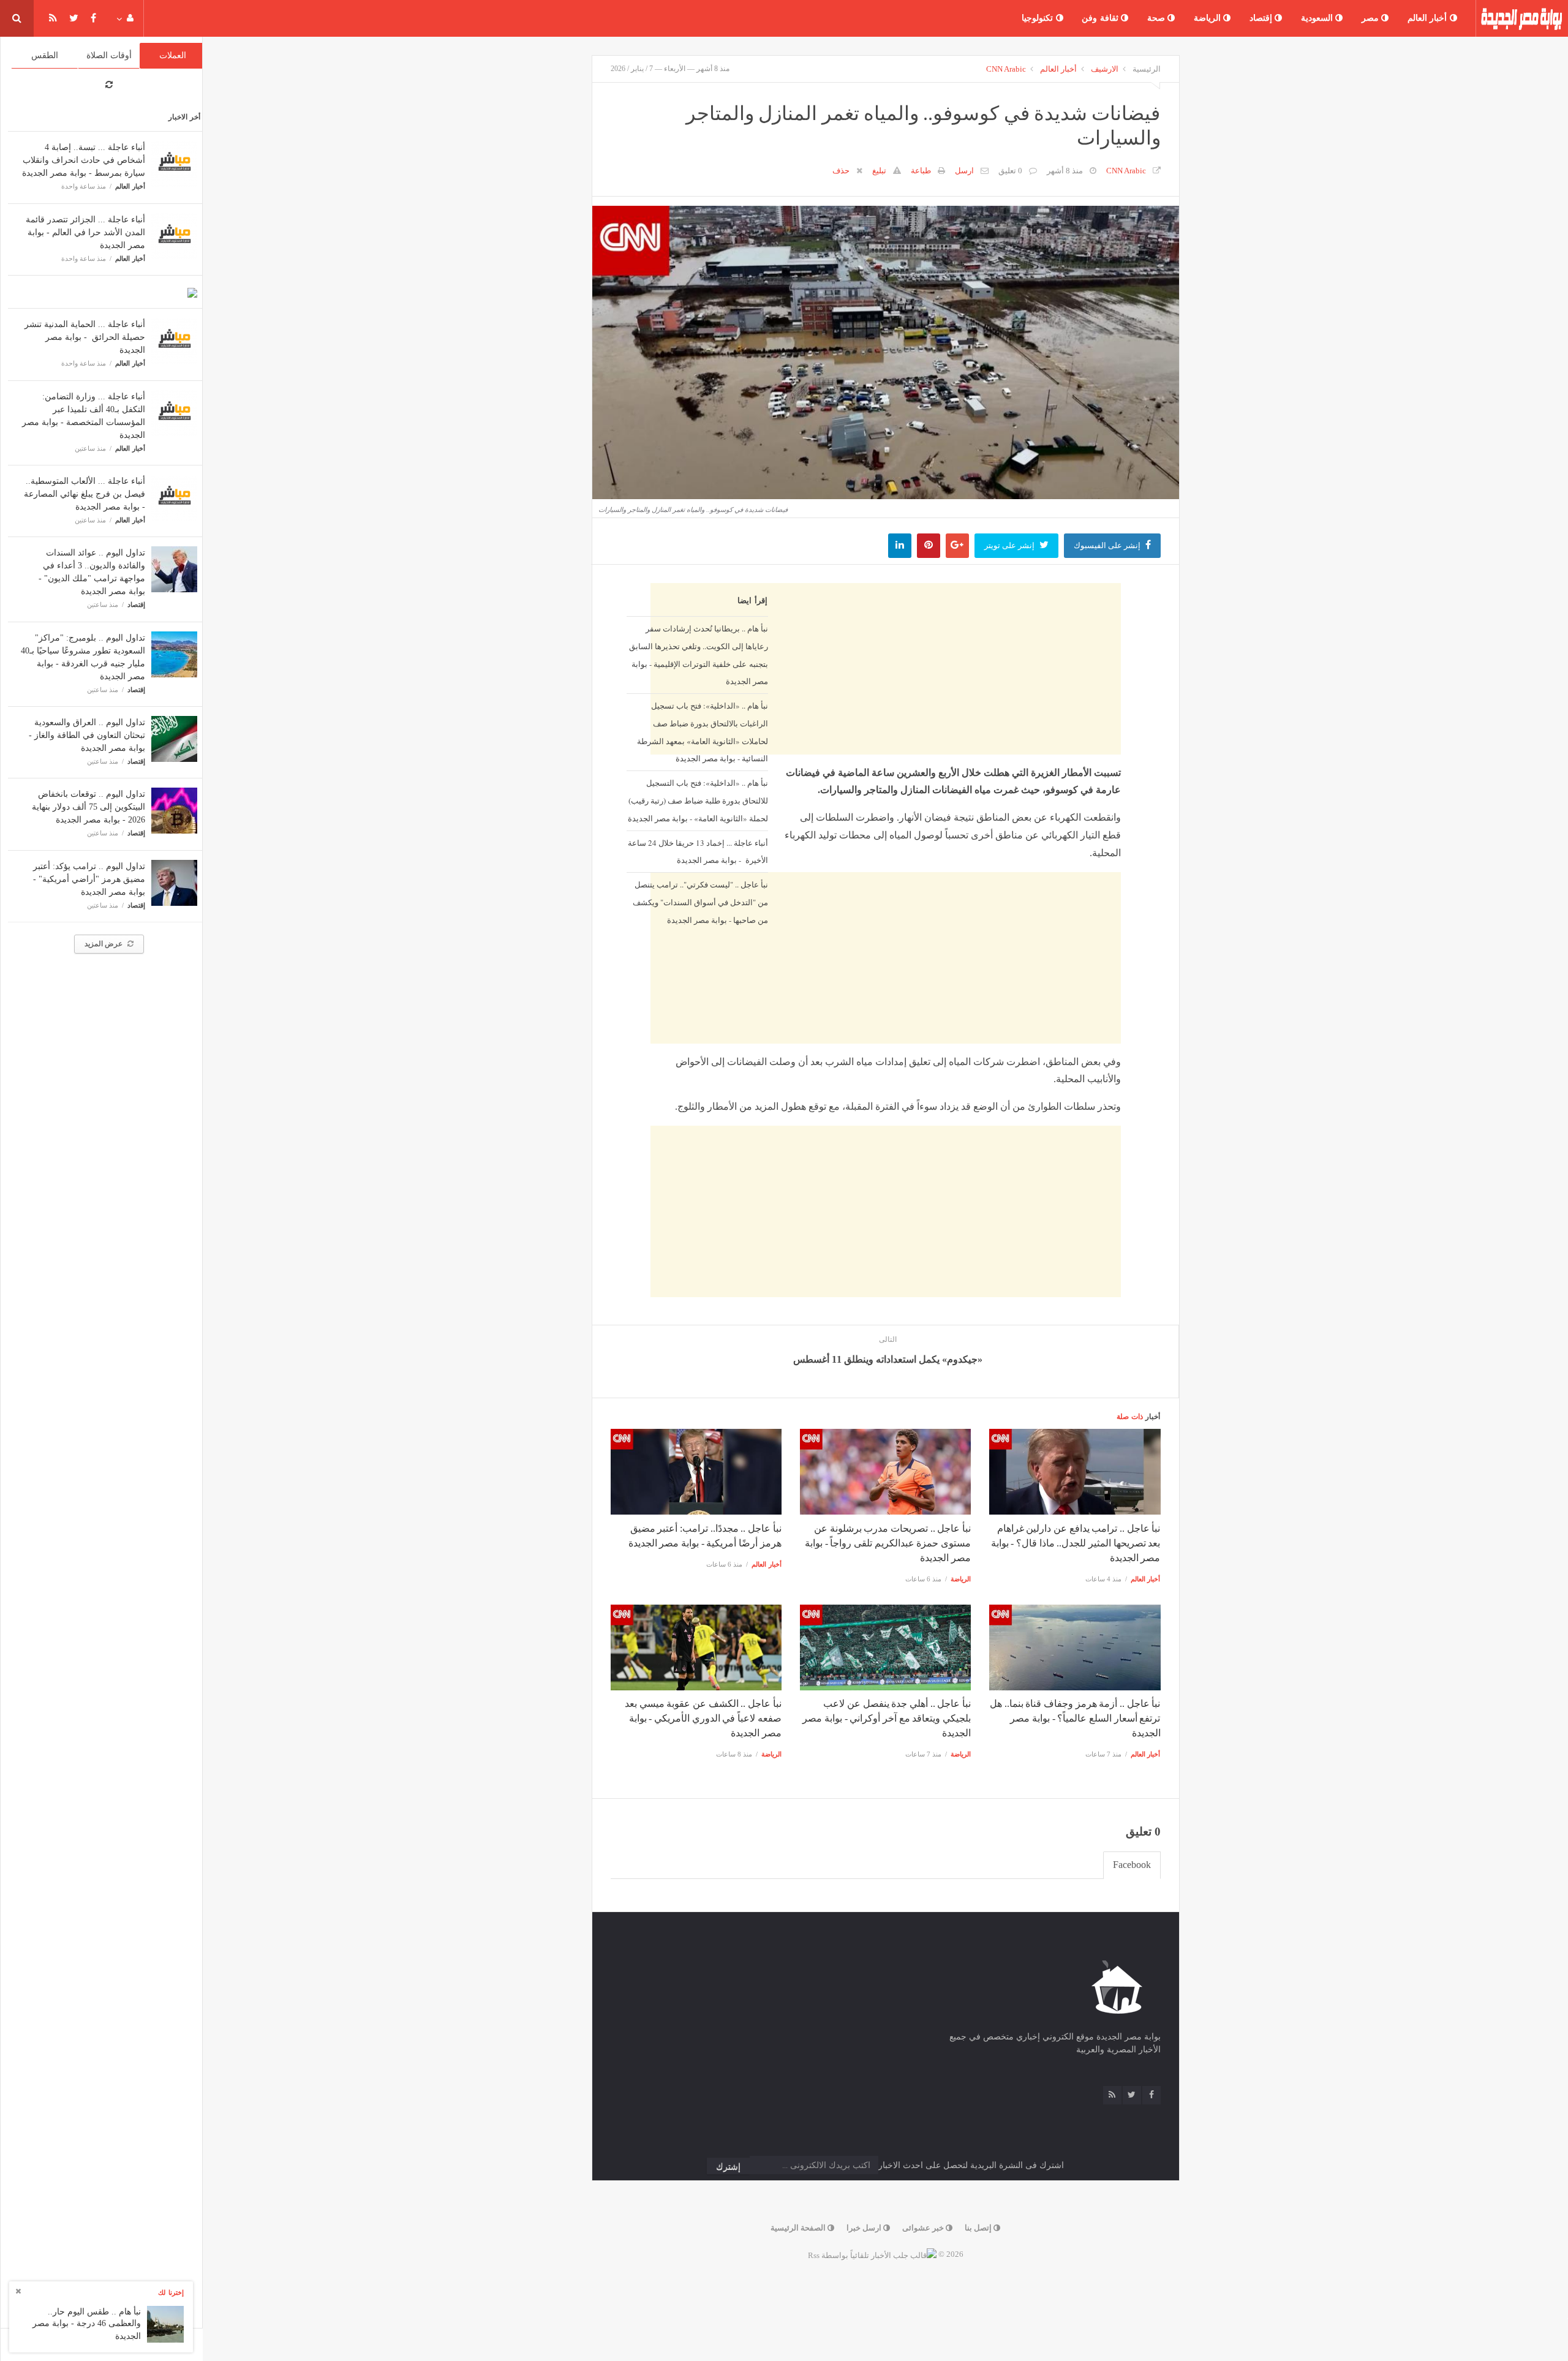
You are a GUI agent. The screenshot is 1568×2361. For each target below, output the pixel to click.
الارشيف (1105, 69)
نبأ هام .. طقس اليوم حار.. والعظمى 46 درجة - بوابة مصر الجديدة (87, 2324)
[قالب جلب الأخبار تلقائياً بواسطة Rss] (872, 2254)
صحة (1158, 18)
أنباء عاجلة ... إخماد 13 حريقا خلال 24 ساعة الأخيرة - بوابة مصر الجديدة (698, 852)
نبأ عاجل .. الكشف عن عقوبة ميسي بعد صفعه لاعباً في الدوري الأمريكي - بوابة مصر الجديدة (703, 1718)
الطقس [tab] (45, 55)
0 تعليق (1010, 171)
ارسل (964, 171)
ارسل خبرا (865, 2228)
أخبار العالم (1429, 18)
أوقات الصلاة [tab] (109, 55)
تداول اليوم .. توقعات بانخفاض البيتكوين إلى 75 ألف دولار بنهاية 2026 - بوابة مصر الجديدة (89, 807)
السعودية (1318, 18)
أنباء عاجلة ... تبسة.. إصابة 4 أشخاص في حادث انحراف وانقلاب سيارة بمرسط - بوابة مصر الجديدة (84, 160)
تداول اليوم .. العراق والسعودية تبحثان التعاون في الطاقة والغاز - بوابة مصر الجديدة (87, 735)
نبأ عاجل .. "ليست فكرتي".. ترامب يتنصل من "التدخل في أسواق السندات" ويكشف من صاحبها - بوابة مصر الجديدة (700, 902)
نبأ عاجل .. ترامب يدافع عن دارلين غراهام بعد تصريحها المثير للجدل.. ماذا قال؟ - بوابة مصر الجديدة (1076, 1543)
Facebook (1132, 1865)
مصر (1372, 18)
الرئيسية (1147, 69)
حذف (841, 171)
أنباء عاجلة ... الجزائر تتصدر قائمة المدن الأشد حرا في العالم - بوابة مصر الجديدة (85, 232)
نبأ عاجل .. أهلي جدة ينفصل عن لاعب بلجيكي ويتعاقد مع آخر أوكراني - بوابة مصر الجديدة (887, 1718)
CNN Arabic (1006, 69)
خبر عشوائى (924, 2228)
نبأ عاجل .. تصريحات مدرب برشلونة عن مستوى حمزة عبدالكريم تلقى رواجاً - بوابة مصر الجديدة (888, 1543)
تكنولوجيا (1039, 18)
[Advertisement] (886, 1026)
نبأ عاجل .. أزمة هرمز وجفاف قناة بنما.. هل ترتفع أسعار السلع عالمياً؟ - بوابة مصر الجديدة (1075, 1718)
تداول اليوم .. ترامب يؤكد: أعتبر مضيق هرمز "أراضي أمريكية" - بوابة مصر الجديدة (89, 879)
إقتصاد (1262, 18)
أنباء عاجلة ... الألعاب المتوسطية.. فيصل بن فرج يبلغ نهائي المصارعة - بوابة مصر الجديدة (85, 494)
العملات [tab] (173, 55)
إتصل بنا (979, 2228)
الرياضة (1209, 18)
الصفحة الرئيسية (799, 2228)
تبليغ (879, 171)
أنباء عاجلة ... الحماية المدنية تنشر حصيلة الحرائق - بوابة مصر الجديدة (85, 337)
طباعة (921, 171)
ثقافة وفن (1101, 18)
